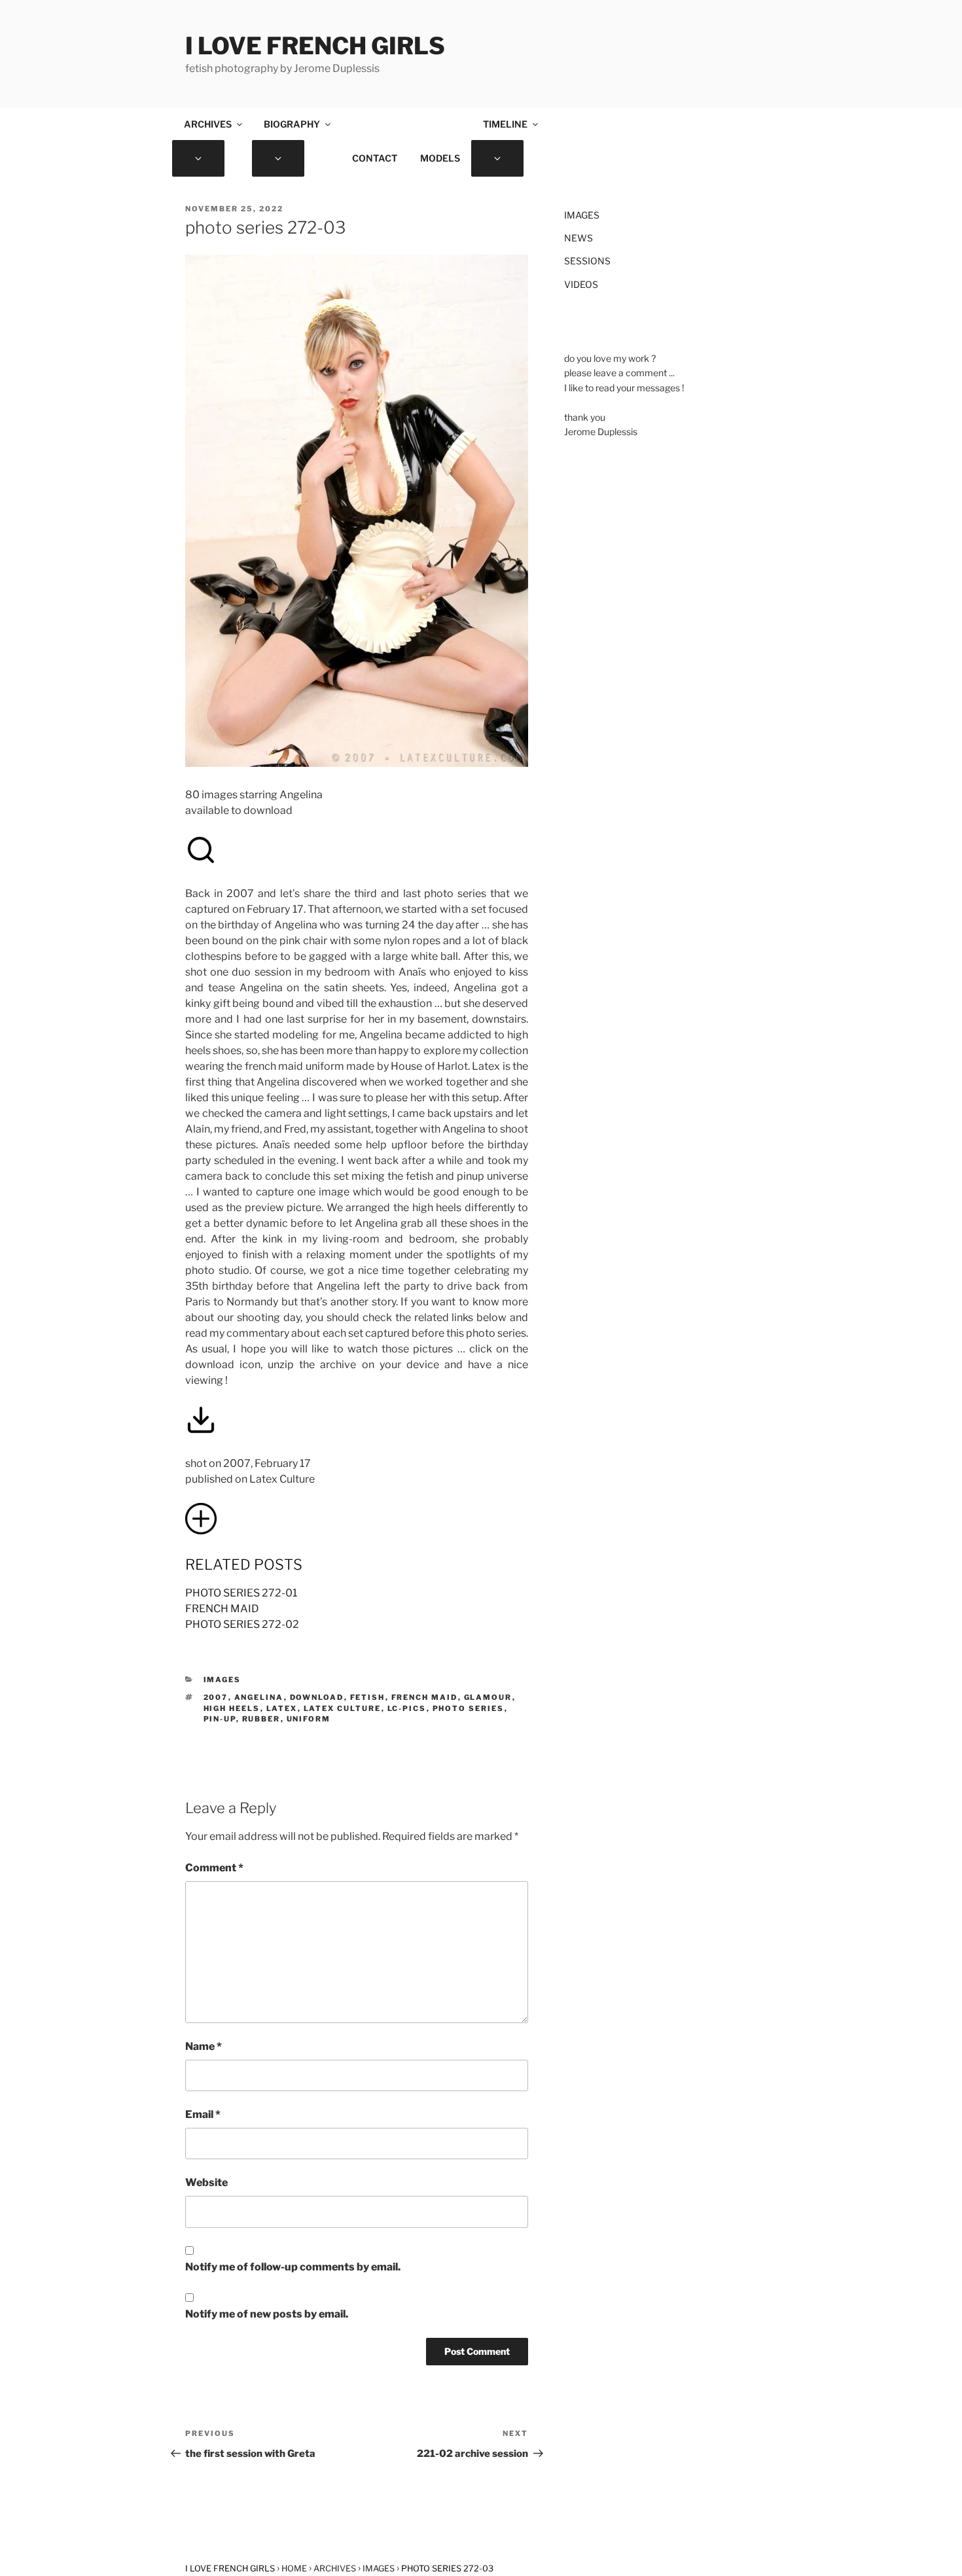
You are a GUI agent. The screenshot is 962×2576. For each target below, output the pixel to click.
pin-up (220, 1719)
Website (206, 2182)
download (317, 1697)
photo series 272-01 (241, 1593)
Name (204, 2046)
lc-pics (407, 1708)
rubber (261, 1719)
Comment (214, 1868)
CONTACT (375, 158)
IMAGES (223, 1680)
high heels (232, 1708)
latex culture (343, 1708)
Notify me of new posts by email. (267, 2314)
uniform (309, 1719)
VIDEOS (581, 284)
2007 (216, 1697)
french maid (222, 1609)
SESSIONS (587, 261)
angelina (259, 1697)
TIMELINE (505, 124)
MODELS (440, 158)
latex (282, 1708)
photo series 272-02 (242, 1624)
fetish (368, 1697)
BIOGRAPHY (292, 124)
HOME (294, 2568)
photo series (469, 1708)
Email (203, 2114)
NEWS (579, 238)
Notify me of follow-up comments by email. (293, 2267)
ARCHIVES (208, 124)
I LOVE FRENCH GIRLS (315, 46)
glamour (488, 1697)
